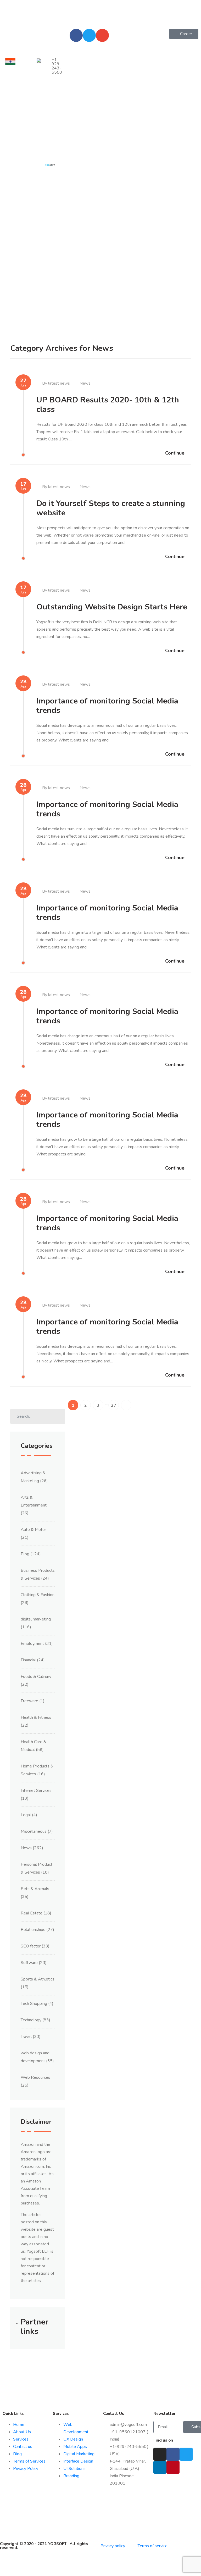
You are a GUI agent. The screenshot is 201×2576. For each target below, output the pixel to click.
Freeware (29, 1701)
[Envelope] (102, 35)
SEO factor (31, 1946)
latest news (59, 383)
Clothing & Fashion (38, 1595)
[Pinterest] (173, 2467)
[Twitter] (89, 35)
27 (114, 1405)
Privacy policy (113, 2546)
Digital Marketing (79, 2454)
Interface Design (78, 2461)
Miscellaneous (34, 1831)
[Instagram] (160, 2454)
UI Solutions (74, 2469)
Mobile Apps (75, 2447)
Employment (32, 1644)
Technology (31, 2020)
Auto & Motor (33, 1530)
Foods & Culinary (36, 1677)
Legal (26, 1815)
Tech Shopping (34, 2004)
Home (19, 2425)
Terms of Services (29, 2461)
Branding (71, 2476)
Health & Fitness (36, 1717)
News (85, 383)
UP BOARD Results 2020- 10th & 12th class (108, 405)
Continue (175, 453)
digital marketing (36, 1619)
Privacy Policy (26, 2469)
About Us (22, 2432)
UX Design (73, 2439)
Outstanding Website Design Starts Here (112, 607)
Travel (26, 2037)
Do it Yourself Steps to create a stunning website (111, 508)
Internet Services (36, 1791)
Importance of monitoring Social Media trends (107, 706)
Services (21, 2439)
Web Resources (35, 2077)
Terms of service (153, 2546)
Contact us (23, 2447)
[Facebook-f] (76, 35)
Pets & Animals (35, 1889)
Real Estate (32, 1913)
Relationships (33, 1930)
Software (29, 1963)
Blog (25, 1554)
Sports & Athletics (38, 1979)
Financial (28, 1660)
